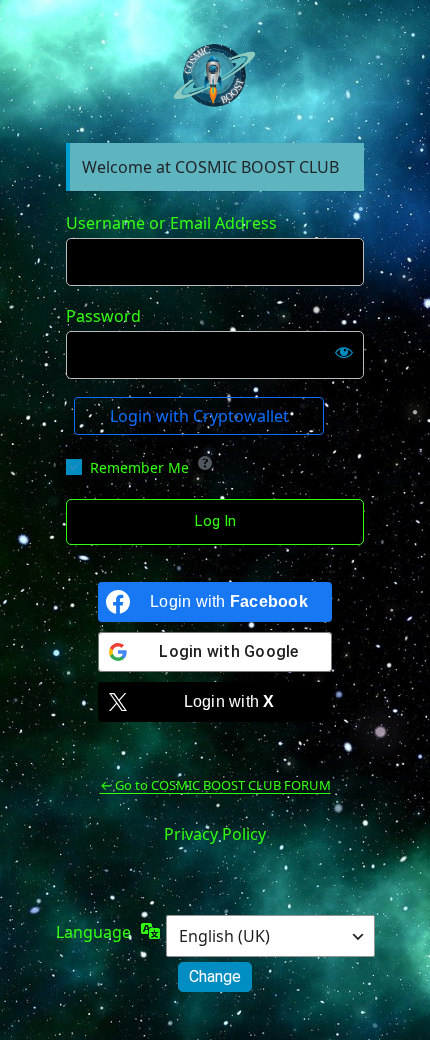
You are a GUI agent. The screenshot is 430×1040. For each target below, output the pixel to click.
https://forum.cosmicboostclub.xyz (215, 77)
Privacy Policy (215, 834)
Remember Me (139, 467)
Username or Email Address (171, 223)
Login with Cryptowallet (199, 416)
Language (93, 932)
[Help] (205, 463)
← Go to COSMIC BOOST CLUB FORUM (215, 785)
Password (103, 316)
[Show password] (344, 351)
